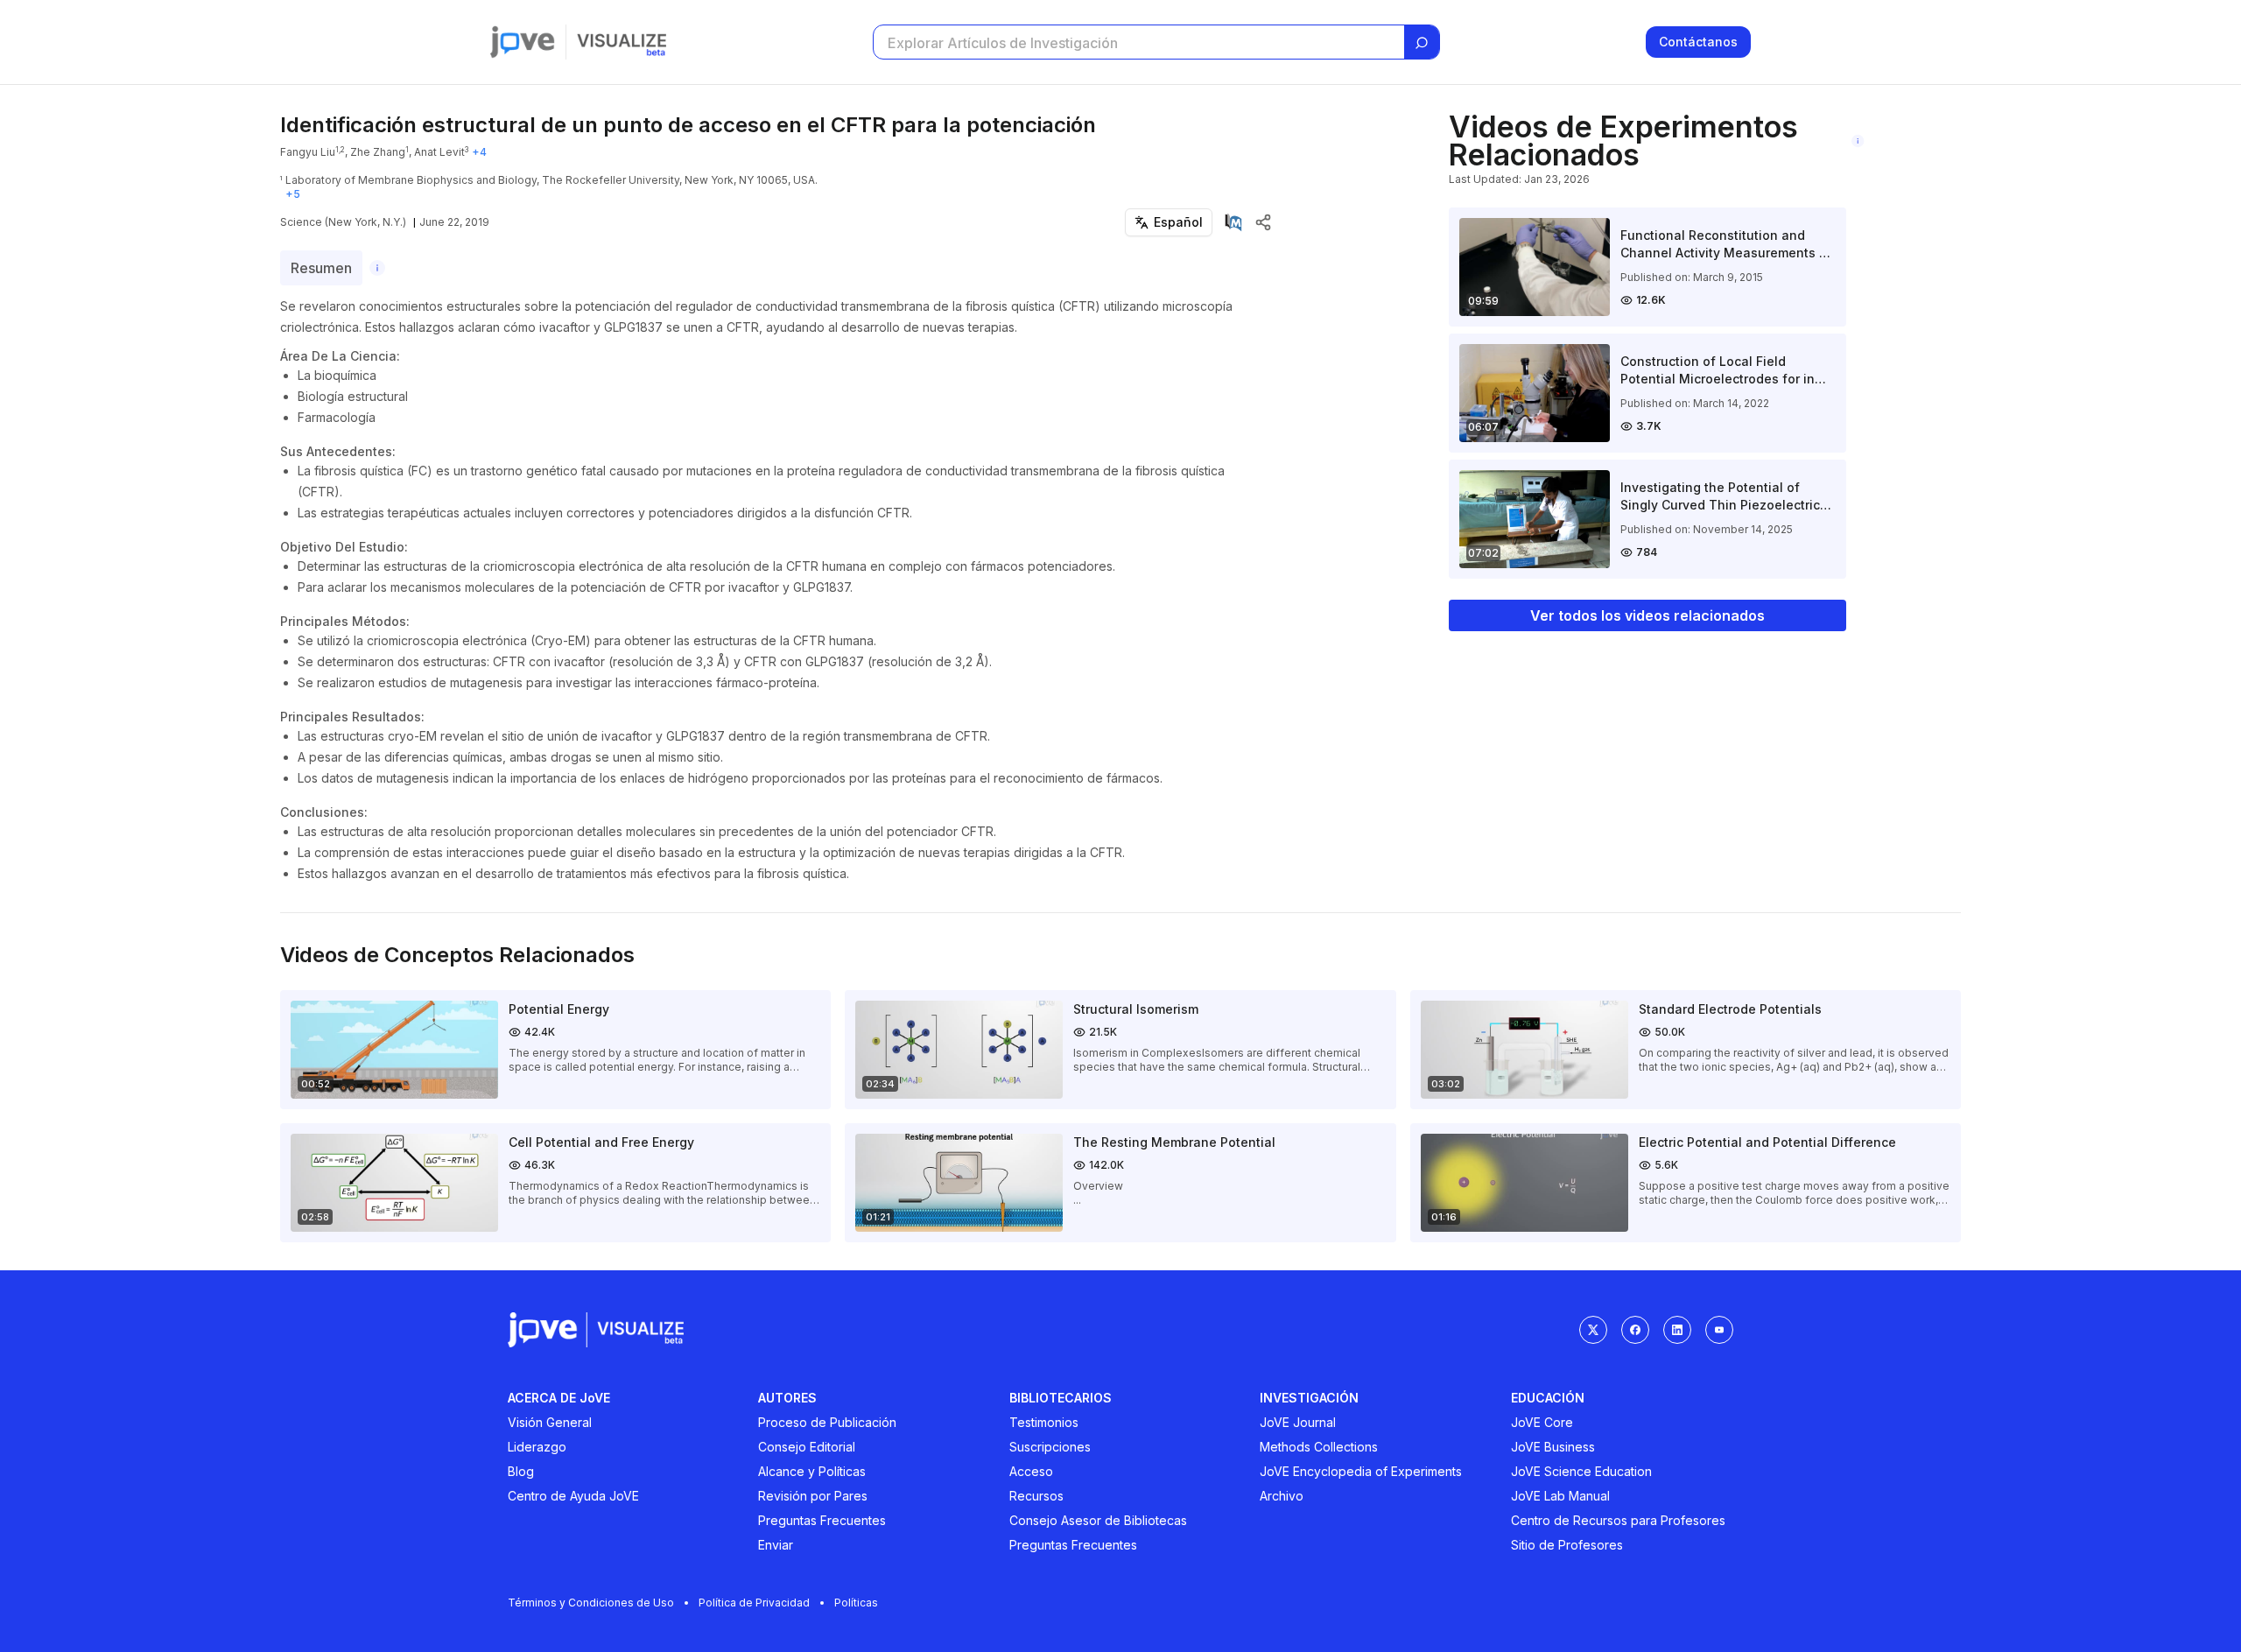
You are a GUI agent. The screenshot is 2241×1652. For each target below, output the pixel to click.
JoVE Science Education (1581, 1471)
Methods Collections (1319, 1447)
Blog (521, 1471)
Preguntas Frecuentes (822, 1520)
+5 (293, 194)
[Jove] (523, 42)
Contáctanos (1698, 42)
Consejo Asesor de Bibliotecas (1098, 1520)
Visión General (550, 1422)
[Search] (1422, 43)
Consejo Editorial (807, 1447)
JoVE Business (1553, 1447)
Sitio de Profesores (1567, 1545)
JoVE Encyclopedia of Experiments (1361, 1471)
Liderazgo (537, 1447)
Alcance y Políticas (812, 1471)
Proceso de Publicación (827, 1422)
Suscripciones (1050, 1447)
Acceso (1031, 1471)
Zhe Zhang (378, 152)
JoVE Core (1542, 1422)
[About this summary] (377, 268)
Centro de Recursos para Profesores (1618, 1520)
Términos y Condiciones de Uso (591, 1603)
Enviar (776, 1545)
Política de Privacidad (754, 1603)
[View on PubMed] (1233, 222)
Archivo (1282, 1496)
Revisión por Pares (813, 1496)
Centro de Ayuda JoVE (573, 1496)
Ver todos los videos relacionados (1647, 615)
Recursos (1036, 1496)
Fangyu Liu (308, 152)
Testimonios (1044, 1422)
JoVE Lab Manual (1560, 1496)
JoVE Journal (1298, 1422)
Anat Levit (439, 152)
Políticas (856, 1603)
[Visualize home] (622, 42)
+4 (479, 152)
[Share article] (1263, 222)
